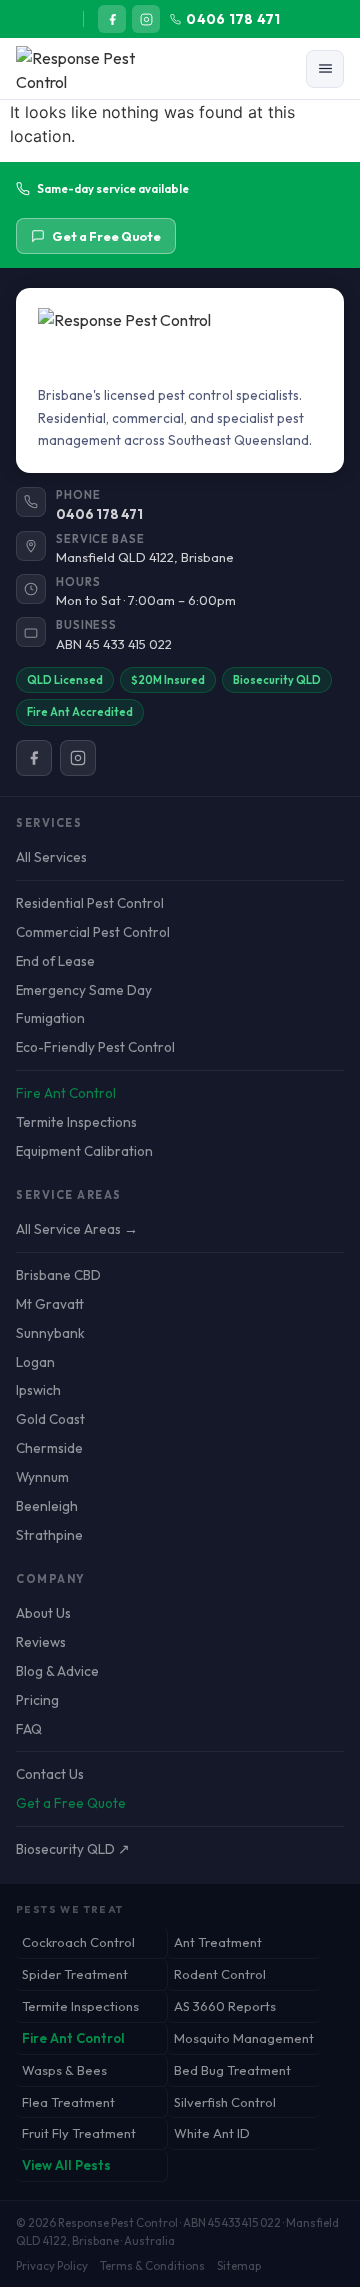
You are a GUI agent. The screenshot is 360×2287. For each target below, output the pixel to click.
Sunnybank (50, 1333)
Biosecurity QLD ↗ (73, 1849)
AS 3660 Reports (225, 2006)
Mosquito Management (244, 2038)
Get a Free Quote (106, 236)
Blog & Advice (57, 1671)
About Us (43, 1613)
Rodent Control (220, 1974)
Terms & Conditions (152, 2265)
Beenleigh (47, 1506)
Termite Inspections (76, 1122)
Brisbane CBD (58, 1275)
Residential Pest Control (90, 903)
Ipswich (38, 1390)
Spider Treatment (75, 1974)
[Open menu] (325, 69)
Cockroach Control (78, 1942)
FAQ (29, 1729)
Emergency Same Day (84, 990)
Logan (35, 1362)
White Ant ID (212, 2133)
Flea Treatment (68, 2102)
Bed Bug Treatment (232, 2070)
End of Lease (55, 961)
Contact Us (50, 1774)
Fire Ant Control (66, 1093)
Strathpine (49, 1535)
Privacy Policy (52, 2265)
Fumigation (50, 1018)
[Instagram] (146, 19)
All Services (51, 857)
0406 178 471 (233, 19)
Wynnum (42, 1477)
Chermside (49, 1448)
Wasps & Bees (64, 2070)
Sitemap (239, 2265)
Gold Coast (50, 1419)
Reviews (41, 1642)
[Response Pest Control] (97, 69)
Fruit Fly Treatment (79, 2133)
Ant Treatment (218, 1942)
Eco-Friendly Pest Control (95, 1047)
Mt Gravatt (50, 1304)
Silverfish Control (225, 2102)
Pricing (37, 1700)
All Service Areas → (77, 1229)
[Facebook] (112, 19)
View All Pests (66, 2165)
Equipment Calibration (84, 1151)
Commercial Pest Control (93, 932)
